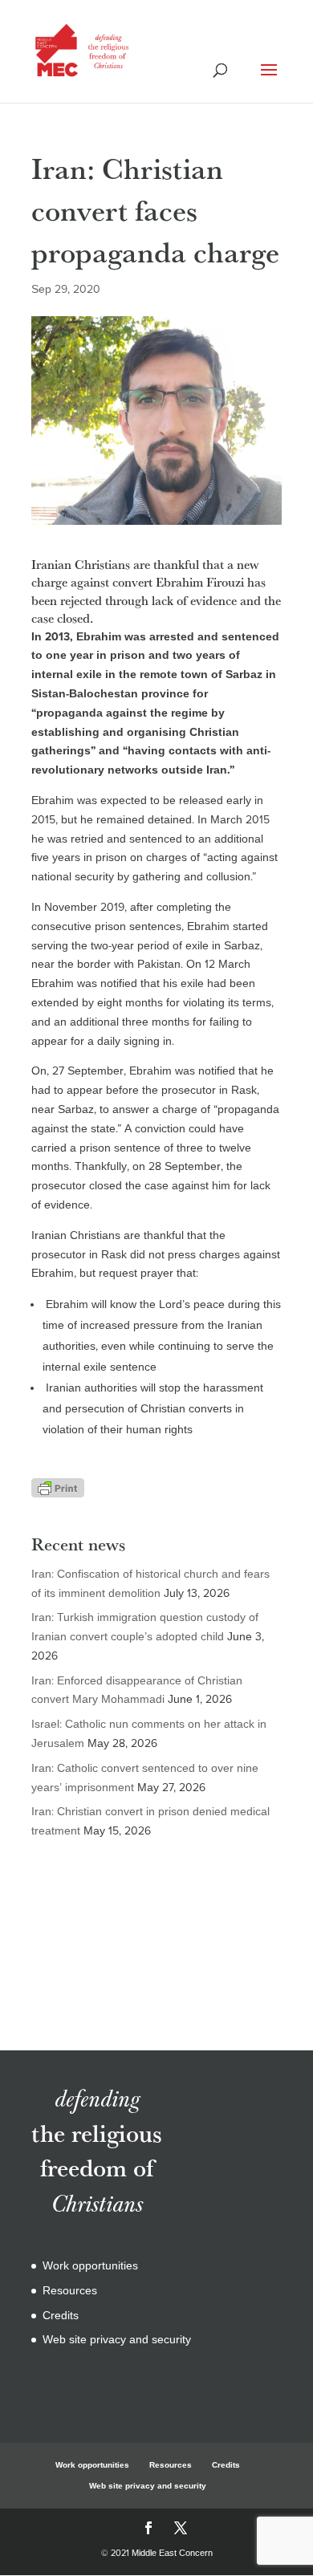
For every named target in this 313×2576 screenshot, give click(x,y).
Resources (70, 2291)
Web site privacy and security (117, 2340)
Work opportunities (90, 2266)
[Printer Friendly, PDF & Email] (58, 1487)
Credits (61, 2316)
